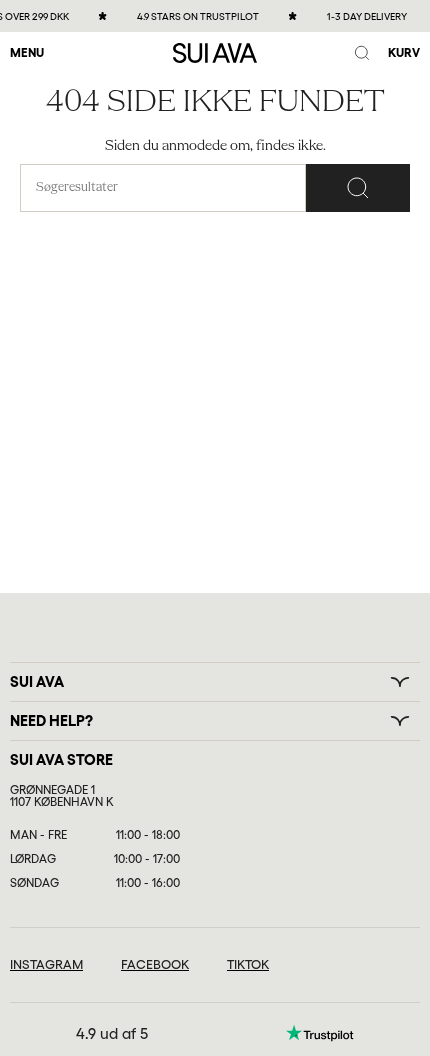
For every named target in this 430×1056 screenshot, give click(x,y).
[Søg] (358, 188)
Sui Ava (37, 682)
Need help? (51, 721)
